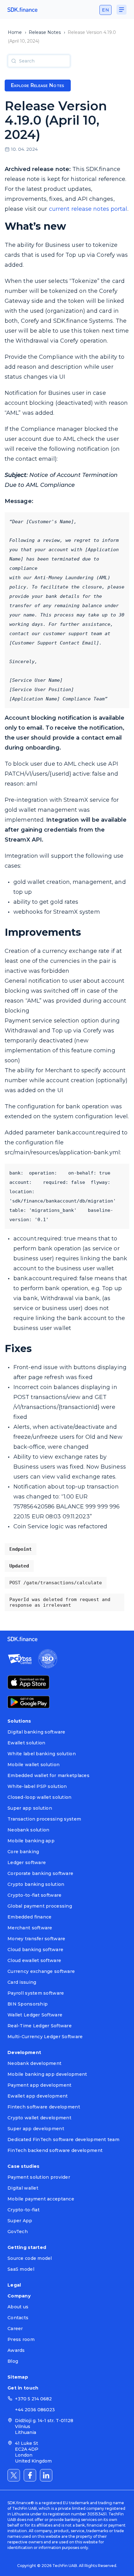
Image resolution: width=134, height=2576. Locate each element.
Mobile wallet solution (33, 1765)
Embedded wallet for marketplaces (48, 1775)
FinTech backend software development (55, 2150)
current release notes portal (88, 209)
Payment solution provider (39, 2177)
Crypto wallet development (39, 2118)
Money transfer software (36, 1939)
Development (24, 2052)
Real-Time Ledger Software (40, 2026)
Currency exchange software (41, 1971)
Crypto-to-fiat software (34, 1895)
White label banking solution (42, 1754)
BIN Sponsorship (28, 2004)
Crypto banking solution (36, 1884)
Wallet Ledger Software (35, 2015)
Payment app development (39, 2085)
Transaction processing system (44, 1819)
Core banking (23, 1852)
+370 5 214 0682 (33, 2399)
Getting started (27, 2247)
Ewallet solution (26, 1743)
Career (15, 2329)
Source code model (30, 2258)
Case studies (23, 2166)
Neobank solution (28, 1830)
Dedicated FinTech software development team (63, 2140)
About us (18, 2307)
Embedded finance (29, 1917)
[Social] (14, 2475)
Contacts (18, 2318)
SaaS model (21, 2269)
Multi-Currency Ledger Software (45, 2037)
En (105, 10)
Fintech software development (44, 2107)
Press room (21, 2339)
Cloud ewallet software (34, 1960)
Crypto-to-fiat (24, 2210)
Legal (14, 2285)
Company (19, 2296)
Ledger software (27, 1863)
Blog (13, 2361)
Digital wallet (23, 2188)
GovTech (18, 2232)
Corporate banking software (40, 1873)
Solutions (19, 1721)
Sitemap (18, 2377)
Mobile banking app (31, 1841)
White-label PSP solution (37, 1786)
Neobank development (34, 2063)
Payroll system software (36, 1993)
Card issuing (22, 1982)
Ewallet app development (38, 2096)
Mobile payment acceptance (41, 2199)
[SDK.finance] (22, 10)
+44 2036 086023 (35, 2410)
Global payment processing (40, 1906)
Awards (16, 2350)
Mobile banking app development (47, 2074)
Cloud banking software (35, 1950)
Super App (20, 2221)
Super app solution (30, 1808)
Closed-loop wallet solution (40, 1797)
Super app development (36, 2129)
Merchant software (30, 1928)
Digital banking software (36, 1732)
